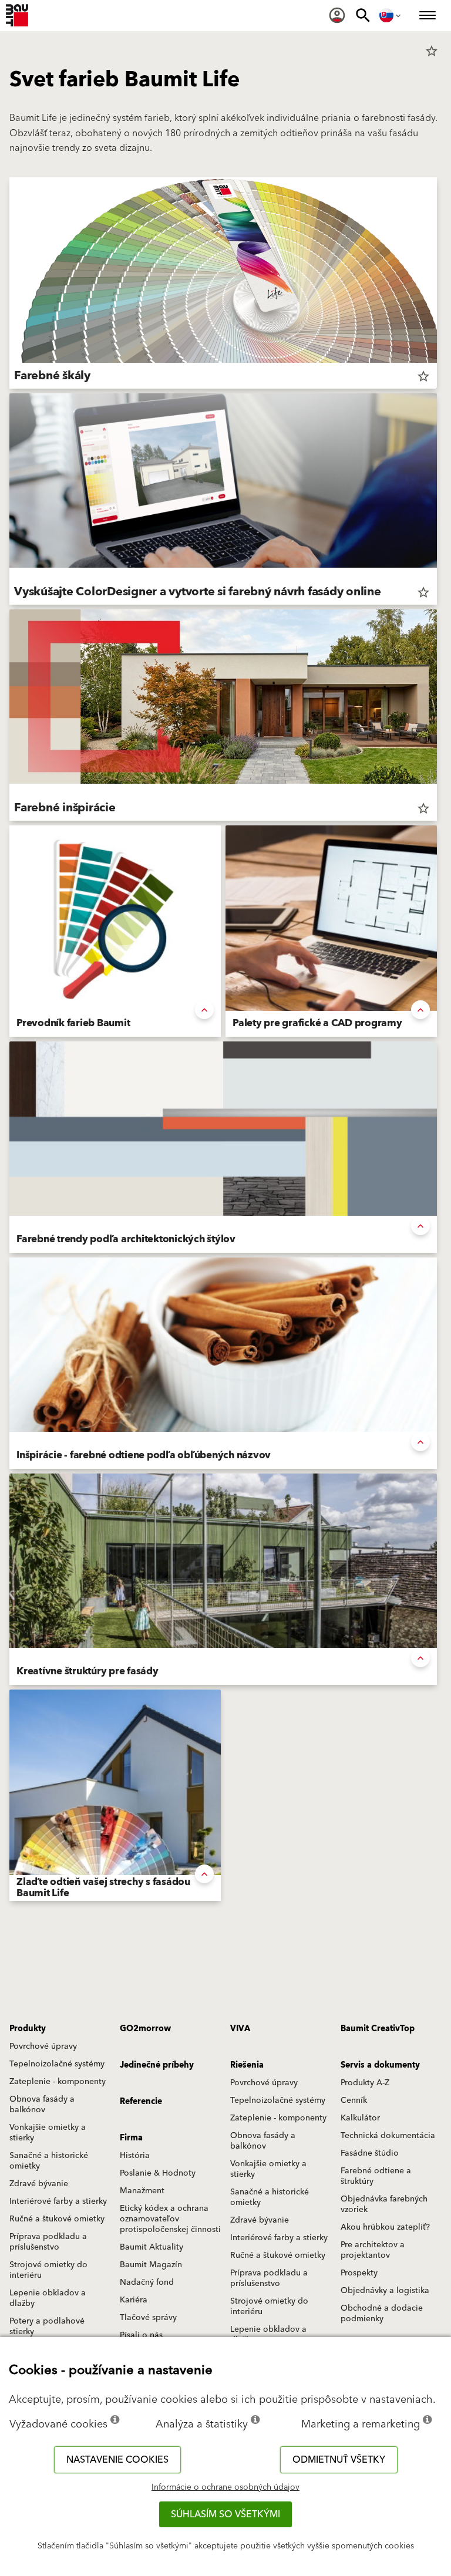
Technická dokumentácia (388, 2136)
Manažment (142, 2191)
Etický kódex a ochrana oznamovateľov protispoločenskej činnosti (170, 2219)
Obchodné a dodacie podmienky (382, 2314)
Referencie (141, 2102)
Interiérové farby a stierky (58, 2201)
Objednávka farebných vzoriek (384, 2204)
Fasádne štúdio (370, 2153)
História (135, 2156)
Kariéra (134, 2300)
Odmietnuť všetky (339, 2460)
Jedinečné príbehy (157, 2065)
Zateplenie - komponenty (58, 2082)
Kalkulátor (360, 2118)
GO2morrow (145, 2029)
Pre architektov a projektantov (373, 2250)
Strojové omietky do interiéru (48, 2270)
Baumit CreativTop (378, 2029)
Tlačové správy (148, 2318)
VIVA (240, 2029)
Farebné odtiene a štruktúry (376, 2176)
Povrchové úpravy (43, 2046)
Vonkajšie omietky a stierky (48, 2133)
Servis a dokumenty (380, 2065)
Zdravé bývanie (39, 2184)
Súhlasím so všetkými (225, 2514)
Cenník (354, 2100)
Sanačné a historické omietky (49, 2161)
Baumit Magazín (151, 2265)
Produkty (28, 2029)
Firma (131, 2138)
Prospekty (359, 2273)
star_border (432, 51)
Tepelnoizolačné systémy (57, 2064)
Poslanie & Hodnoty (158, 2173)
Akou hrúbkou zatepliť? (385, 2227)
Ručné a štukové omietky (57, 2219)
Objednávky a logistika (385, 2291)
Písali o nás (141, 2335)
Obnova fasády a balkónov (42, 2105)
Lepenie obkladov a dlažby (48, 2298)
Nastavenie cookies (117, 2460)
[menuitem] (337, 15)
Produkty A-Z (365, 2083)
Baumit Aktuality (152, 2247)
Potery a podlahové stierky (47, 2327)
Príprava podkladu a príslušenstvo (48, 2242)
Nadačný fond (147, 2282)
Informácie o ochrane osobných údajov (225, 2487)
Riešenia (247, 2065)
